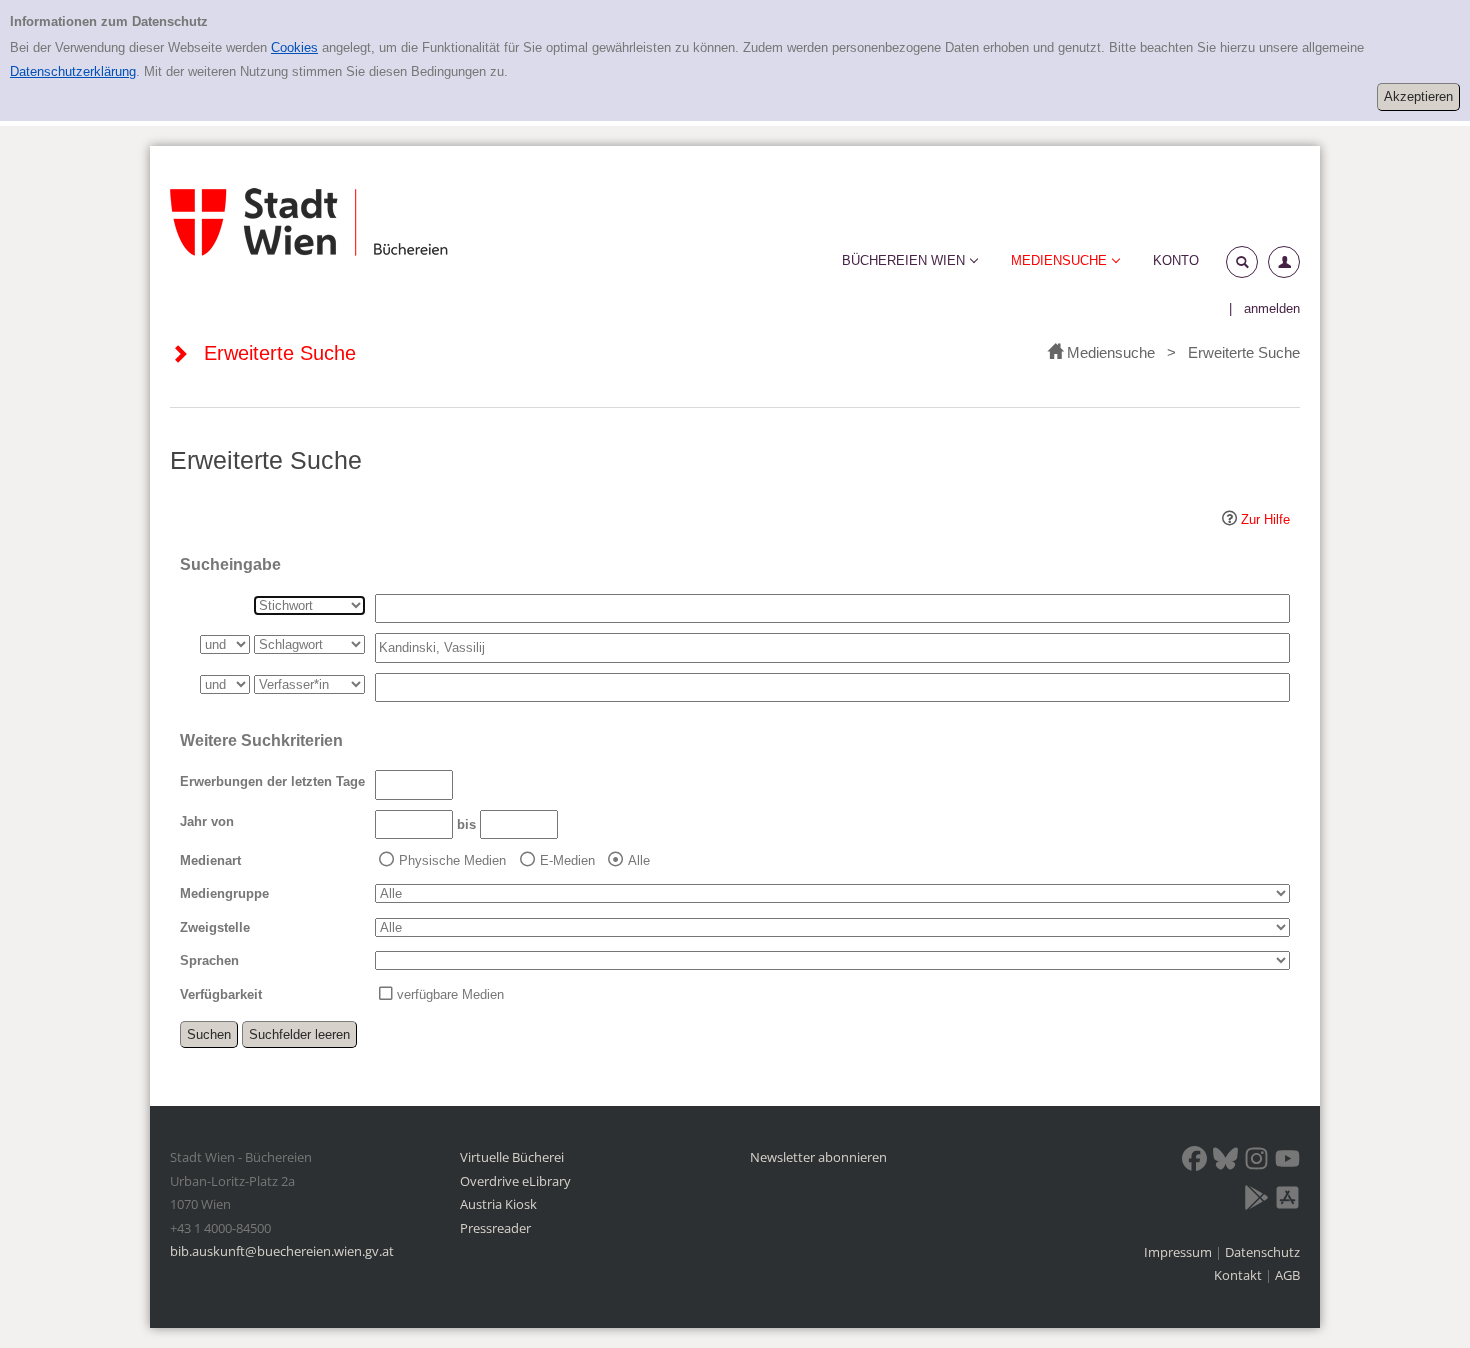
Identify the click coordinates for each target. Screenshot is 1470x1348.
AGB (1287, 1275)
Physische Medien (452, 860)
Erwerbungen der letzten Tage (272, 781)
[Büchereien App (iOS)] (1287, 1201)
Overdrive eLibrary (515, 1181)
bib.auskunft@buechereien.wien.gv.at (282, 1251)
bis (466, 824)
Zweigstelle (215, 927)
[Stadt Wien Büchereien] (309, 222)
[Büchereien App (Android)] (1256, 1201)
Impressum (1179, 1252)
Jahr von (207, 821)
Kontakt (1238, 1275)
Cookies (294, 47)
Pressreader (495, 1228)
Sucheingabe (230, 564)
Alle (639, 860)
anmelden (1272, 308)
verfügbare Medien (450, 994)
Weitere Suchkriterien (261, 740)
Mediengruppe (224, 893)
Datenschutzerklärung (73, 71)
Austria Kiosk (498, 1204)
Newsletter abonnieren (818, 1157)
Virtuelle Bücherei (512, 1157)
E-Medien (567, 860)
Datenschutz (1262, 1252)
